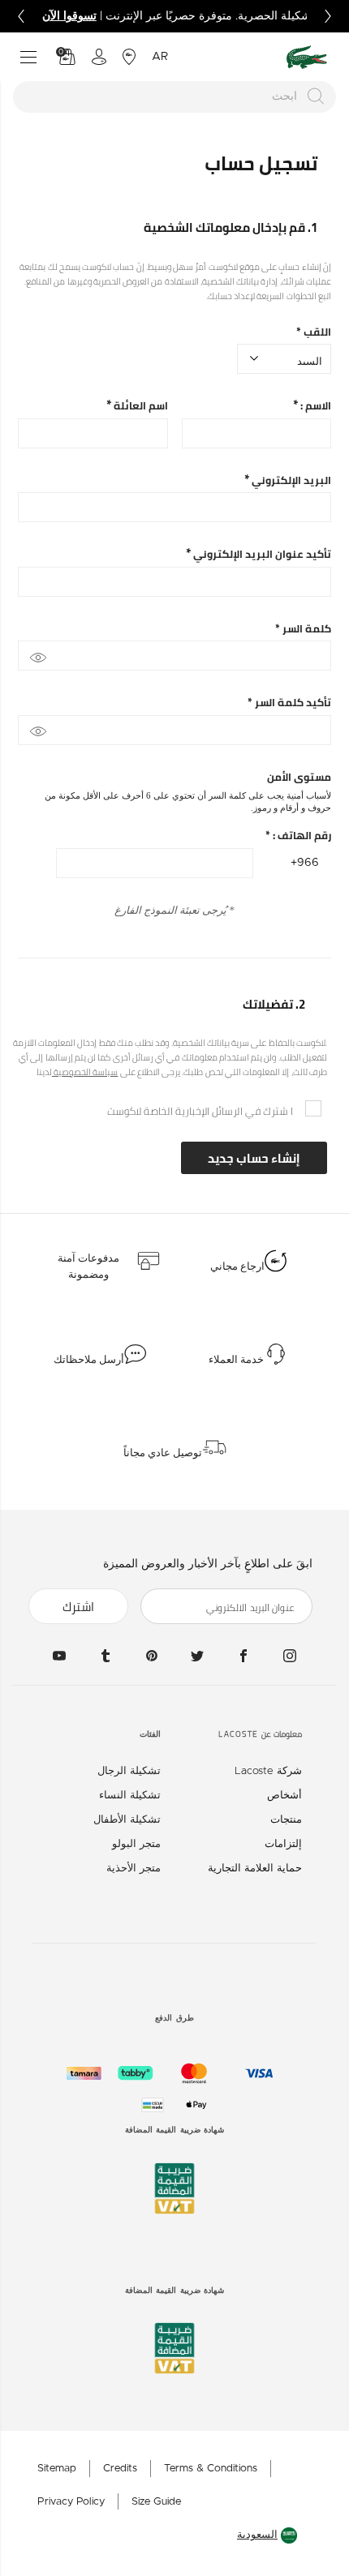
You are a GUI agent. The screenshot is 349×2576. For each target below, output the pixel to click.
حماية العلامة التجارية (255, 1869)
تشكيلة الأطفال (127, 1820)
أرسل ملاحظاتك (89, 1360)
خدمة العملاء (236, 1360)
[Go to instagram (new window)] (290, 1656)
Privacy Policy (71, 2502)
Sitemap (57, 2469)
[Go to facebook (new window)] (243, 1656)
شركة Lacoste (268, 1771)
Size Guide (156, 2502)
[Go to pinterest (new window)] (152, 1656)
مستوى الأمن (299, 777)
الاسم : (315, 406)
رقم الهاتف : (298, 836)
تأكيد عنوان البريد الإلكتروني (261, 554)
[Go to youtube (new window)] (59, 1656)
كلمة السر (303, 629)
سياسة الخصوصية (85, 1072)
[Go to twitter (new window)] (197, 1656)
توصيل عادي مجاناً (163, 1453)
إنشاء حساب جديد (254, 1158)
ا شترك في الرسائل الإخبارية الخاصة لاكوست (200, 1111)
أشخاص (284, 1796)
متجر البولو (136, 1844)
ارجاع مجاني (237, 1267)
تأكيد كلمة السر (289, 703)
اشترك (78, 1607)
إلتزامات (283, 1844)
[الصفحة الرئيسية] (307, 57)
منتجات (286, 1820)
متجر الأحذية (134, 1869)
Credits (120, 2469)
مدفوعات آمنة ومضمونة (88, 1267)
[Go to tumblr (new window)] (106, 1656)
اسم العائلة (140, 406)
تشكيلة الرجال (129, 1771)
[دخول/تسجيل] (99, 57)
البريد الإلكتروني (290, 480)
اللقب (314, 332)
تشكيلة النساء (130, 1796)
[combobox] (174, 97)
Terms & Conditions (211, 2469)
